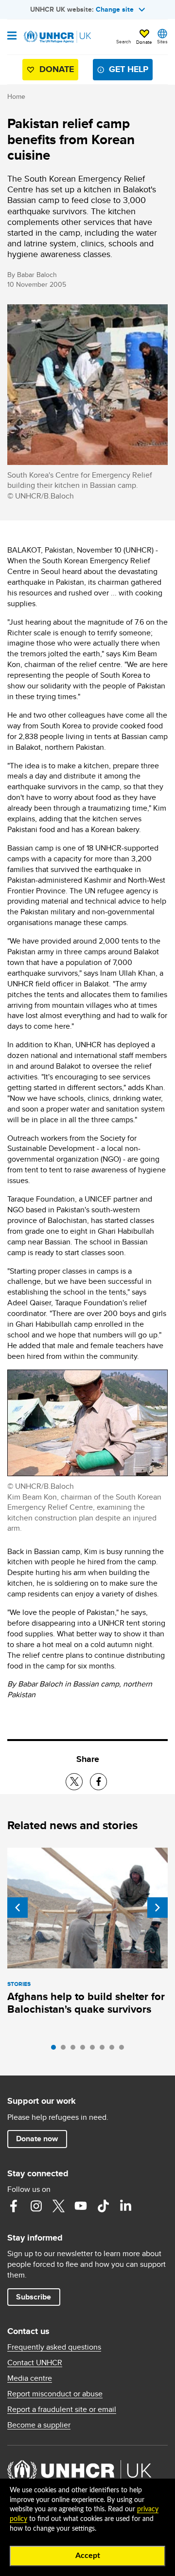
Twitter (58, 2206)
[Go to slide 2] (66, 2050)
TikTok (103, 2206)
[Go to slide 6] (105, 2050)
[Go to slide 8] (124, 2050)
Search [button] (124, 41)
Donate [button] (144, 42)
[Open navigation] (12, 37)
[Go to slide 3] (75, 2050)
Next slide (157, 1908)
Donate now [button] (37, 2139)
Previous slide (17, 1908)
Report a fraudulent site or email (62, 2409)
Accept (88, 2556)
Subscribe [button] (34, 2297)
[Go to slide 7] (114, 2050)
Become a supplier (39, 2425)
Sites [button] (162, 41)
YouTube (81, 2206)
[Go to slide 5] (95, 2050)
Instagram (36, 2206)
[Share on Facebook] (98, 1782)
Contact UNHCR (35, 2363)
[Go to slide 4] (85, 2050)
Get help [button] (129, 69)
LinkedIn (125, 2206)
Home (16, 96)
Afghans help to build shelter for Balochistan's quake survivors (86, 2003)
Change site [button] (115, 9)
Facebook (14, 2206)
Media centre (30, 2378)
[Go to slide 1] (56, 2050)
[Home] (57, 37)
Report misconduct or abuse (55, 2394)
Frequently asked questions (54, 2347)
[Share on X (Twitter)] (74, 1782)
